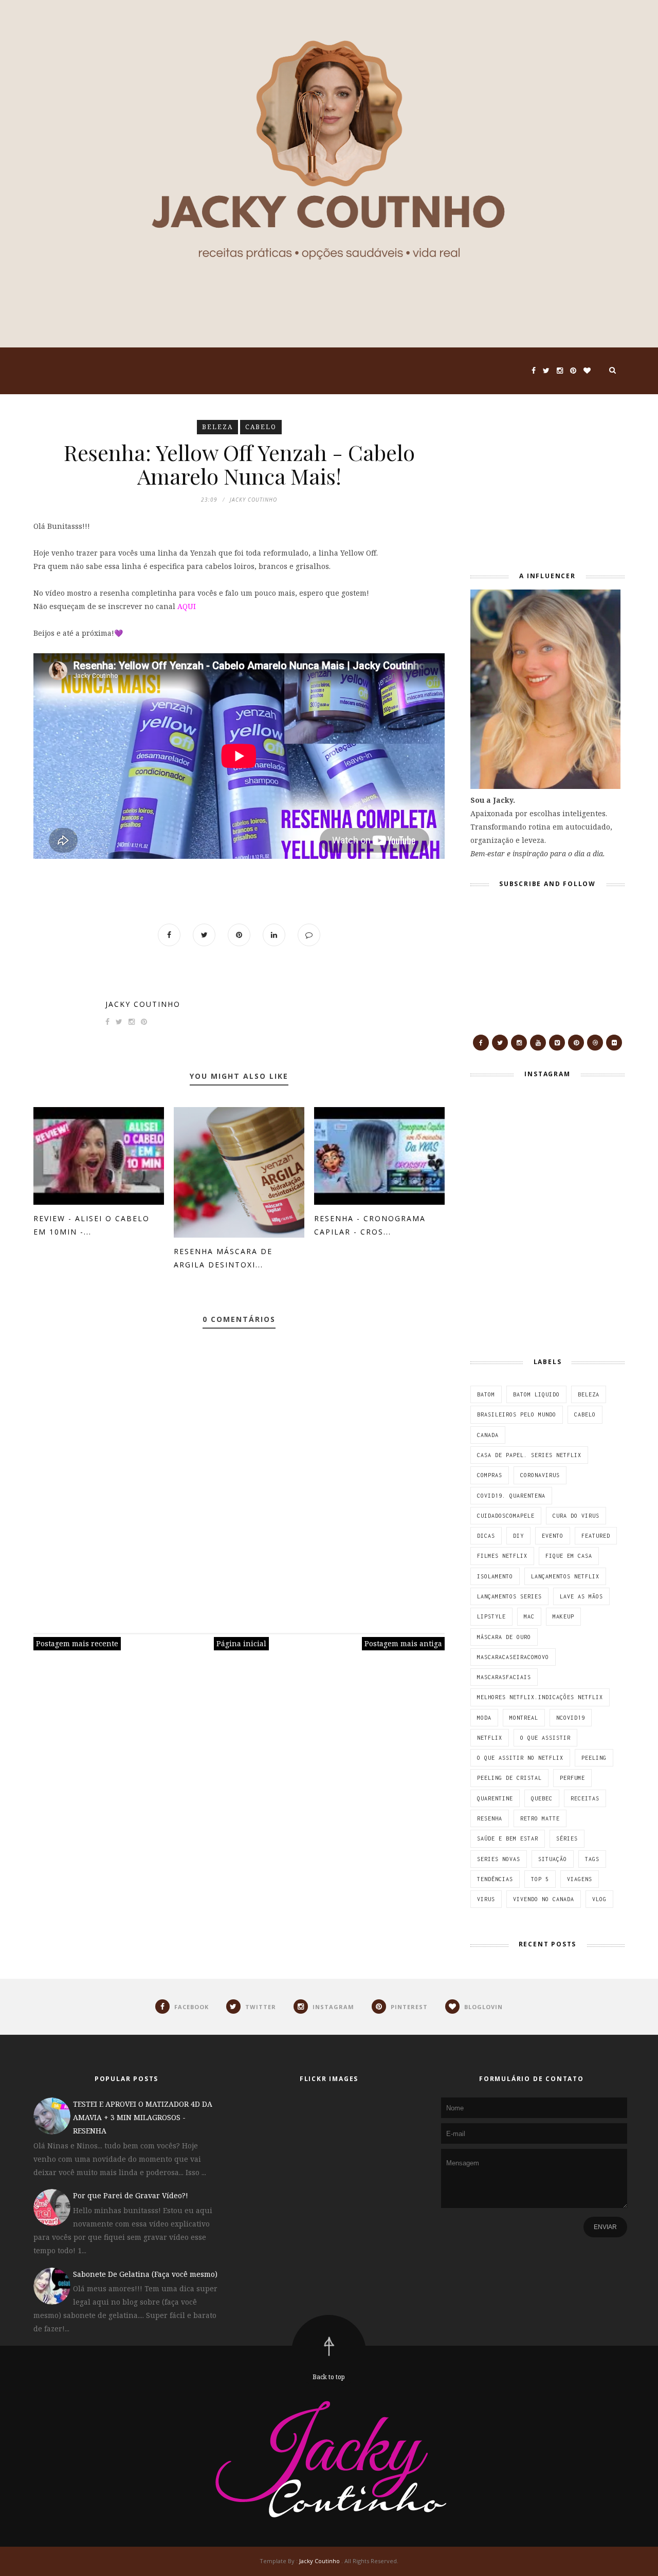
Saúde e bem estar (508, 1838)
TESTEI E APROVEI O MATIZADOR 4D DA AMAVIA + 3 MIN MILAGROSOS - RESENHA (143, 2117)
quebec (542, 1798)
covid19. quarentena (511, 1496)
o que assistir (545, 1738)
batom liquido (536, 1394)
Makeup (563, 1616)
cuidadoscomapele (506, 1516)
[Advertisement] (535, 484)
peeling (594, 1758)
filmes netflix (502, 1556)
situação (553, 1859)
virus (486, 1899)
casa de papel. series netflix (529, 1455)
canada (488, 1435)
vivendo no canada (544, 1899)
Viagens (580, 1879)
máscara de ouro (504, 1637)
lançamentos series (509, 1596)
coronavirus (540, 1475)
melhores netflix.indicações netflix (540, 1697)
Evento (553, 1536)
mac (529, 1616)
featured (596, 1536)
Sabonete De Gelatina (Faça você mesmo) (145, 2274)
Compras (490, 1475)
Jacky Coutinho (143, 1004)
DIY (518, 1536)
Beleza (217, 427)
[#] (481, 1043)
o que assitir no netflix (520, 1758)
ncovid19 (571, 1718)
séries (567, 1838)
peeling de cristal (509, 1778)
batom (486, 1394)
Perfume (572, 1778)
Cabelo (261, 427)
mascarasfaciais (504, 1677)
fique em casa (569, 1556)
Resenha (490, 1818)
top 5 (540, 1879)
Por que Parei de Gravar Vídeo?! (131, 2195)
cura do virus (576, 1516)
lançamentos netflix (565, 1576)
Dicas (486, 1536)
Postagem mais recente (77, 1643)
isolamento (495, 1576)
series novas (499, 1859)
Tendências (495, 1879)
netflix (490, 1738)
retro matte (540, 1818)
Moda (484, 1718)
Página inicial (241, 1643)
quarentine (495, 1798)
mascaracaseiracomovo (513, 1657)
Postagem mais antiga (403, 1643)
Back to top (329, 2377)
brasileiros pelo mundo (517, 1414)
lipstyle (491, 1616)
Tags (592, 1859)
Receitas (585, 1798)
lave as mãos (581, 1596)
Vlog (599, 1899)
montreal (524, 1718)
